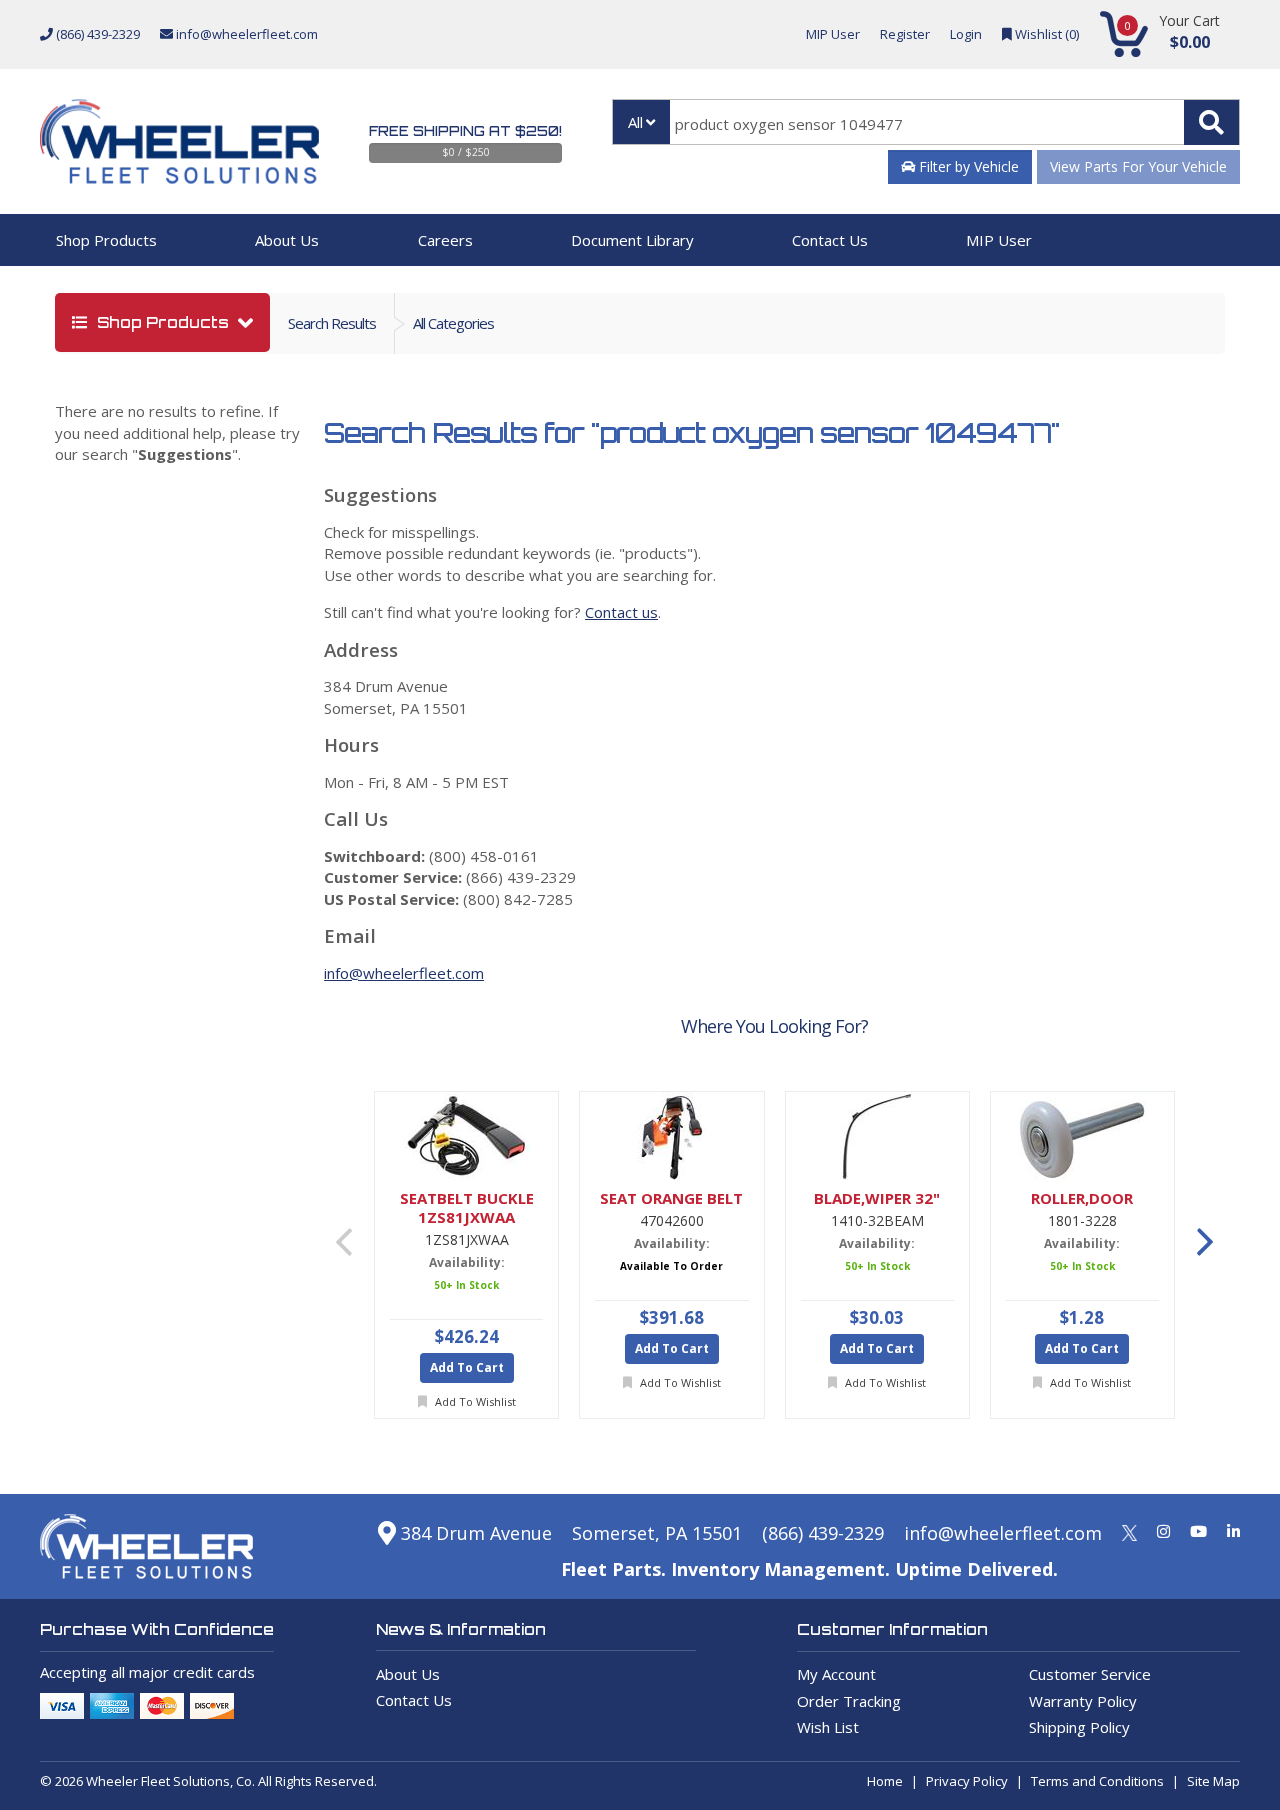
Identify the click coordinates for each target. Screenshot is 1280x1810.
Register (905, 34)
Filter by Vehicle (967, 166)
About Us (287, 240)
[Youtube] (1198, 1531)
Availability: (467, 1262)
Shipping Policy (1079, 1727)
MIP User (833, 34)
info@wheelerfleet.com (245, 34)
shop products (163, 322)
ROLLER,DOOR (1082, 1198)
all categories (453, 323)
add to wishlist (474, 1401)
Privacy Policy (967, 1781)
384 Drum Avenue (474, 1533)
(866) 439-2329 (96, 34)
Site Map (1213, 1781)
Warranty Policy (1083, 1701)
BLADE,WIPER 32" (877, 1198)
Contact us (621, 612)
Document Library (632, 240)
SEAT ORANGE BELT (671, 1198)
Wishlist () (1045, 34)
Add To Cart (467, 1367)
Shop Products (106, 240)
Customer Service (1090, 1674)
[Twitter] (1129, 1531)
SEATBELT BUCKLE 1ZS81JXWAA (467, 1208)
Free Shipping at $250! (465, 131)
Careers (445, 240)
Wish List (828, 1727)
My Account (836, 1674)
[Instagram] (1163, 1531)
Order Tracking (849, 1701)
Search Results (332, 323)
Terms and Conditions (1097, 1781)
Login (966, 34)
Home (885, 1781)
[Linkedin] (1233, 1531)
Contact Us (830, 240)
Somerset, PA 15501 (657, 1533)
